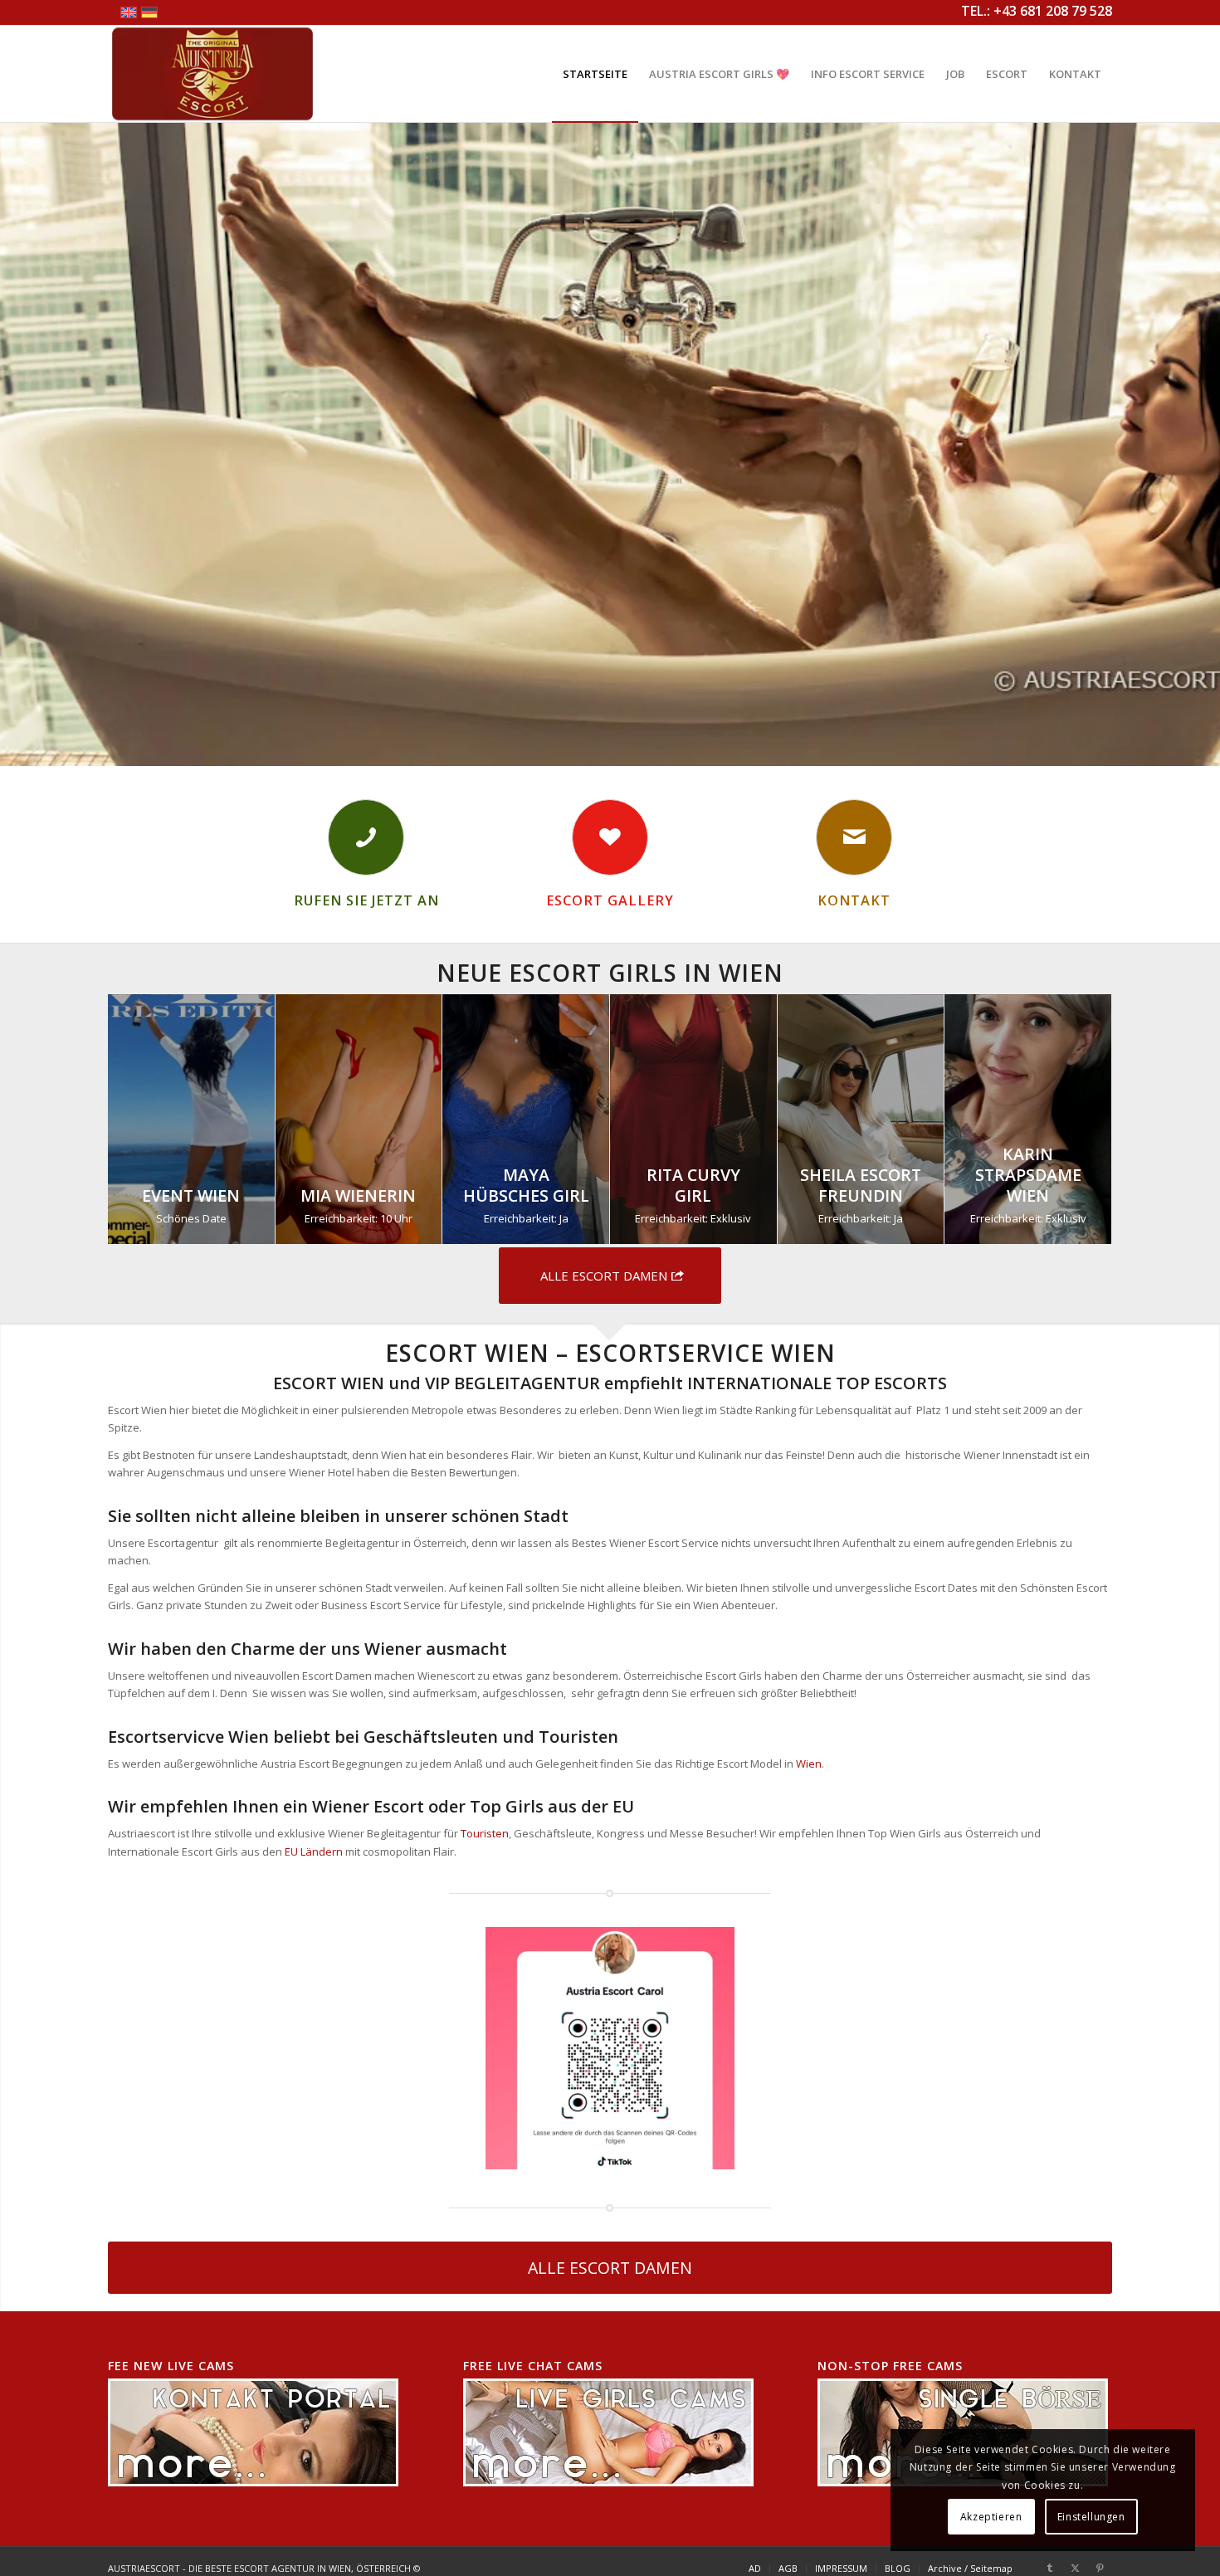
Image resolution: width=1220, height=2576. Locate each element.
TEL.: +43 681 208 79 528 (1037, 11)
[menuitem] (595, 74)
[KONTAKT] (854, 837)
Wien (809, 1764)
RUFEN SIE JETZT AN (366, 900)
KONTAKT (854, 900)
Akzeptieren (991, 2517)
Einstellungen (1091, 2517)
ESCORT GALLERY (610, 900)
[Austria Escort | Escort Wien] (212, 74)
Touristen (485, 1833)
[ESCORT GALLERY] (610, 837)
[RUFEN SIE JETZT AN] (366, 837)
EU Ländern (314, 1851)
